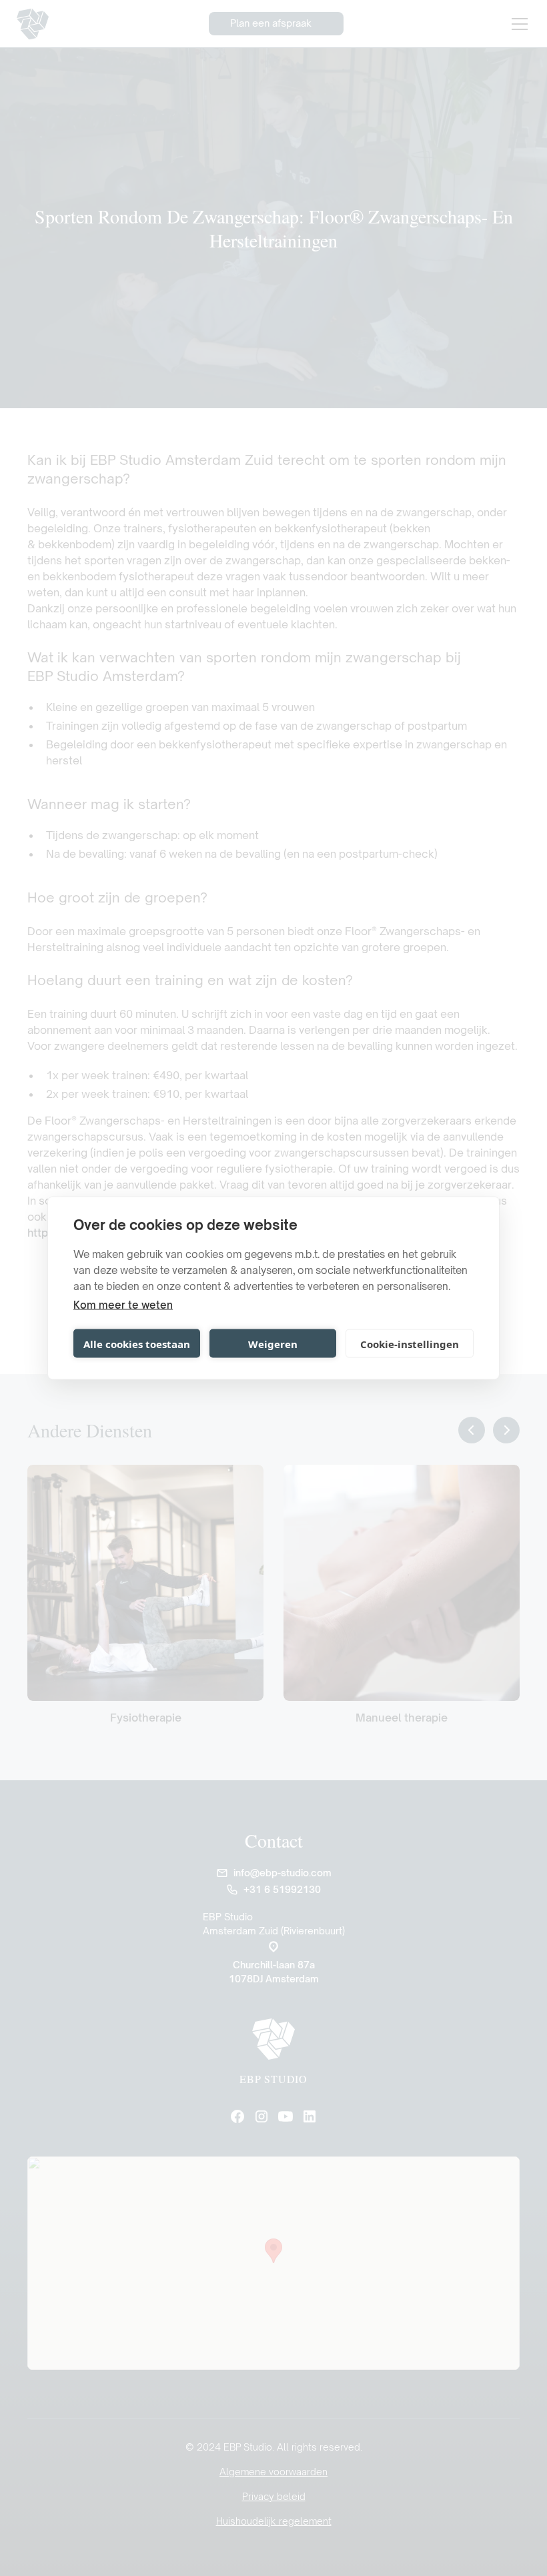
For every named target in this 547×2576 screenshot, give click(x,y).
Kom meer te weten (123, 1305)
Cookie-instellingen (410, 1343)
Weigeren (273, 1343)
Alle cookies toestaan (137, 1343)
